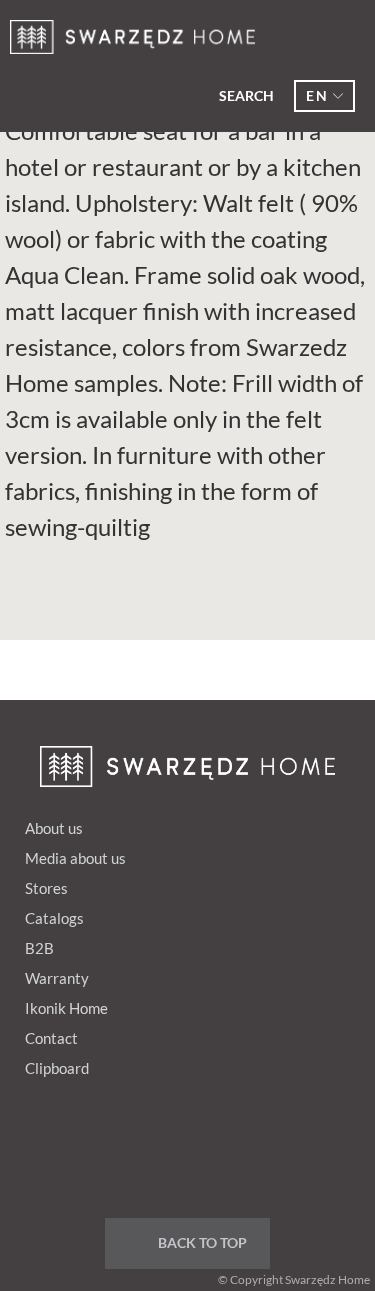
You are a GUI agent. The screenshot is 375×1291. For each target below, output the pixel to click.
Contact (51, 1038)
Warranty (57, 978)
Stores (46, 888)
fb (104, 1144)
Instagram (256, 1144)
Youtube (218, 1144)
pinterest (142, 1144)
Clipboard (57, 1068)
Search (246, 95)
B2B (39, 948)
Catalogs (54, 918)
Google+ (180, 1144)
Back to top (202, 1242)
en (317, 95)
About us (54, 828)
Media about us (75, 858)
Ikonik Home (66, 1008)
